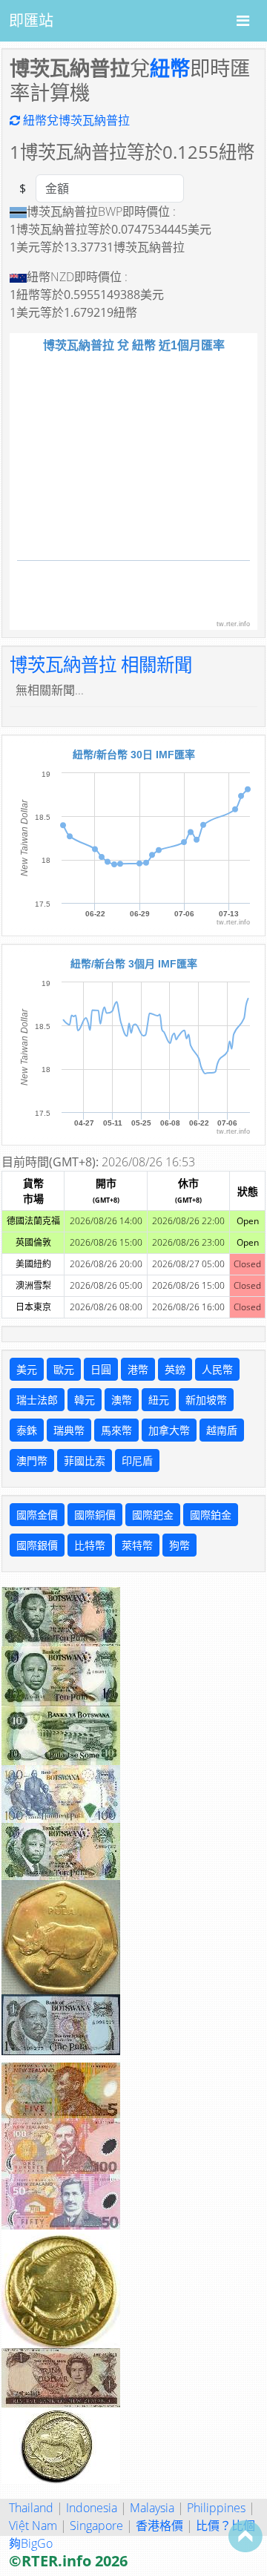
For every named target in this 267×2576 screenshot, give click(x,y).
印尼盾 (137, 1460)
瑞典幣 (69, 1430)
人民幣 (217, 1369)
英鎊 (175, 1369)
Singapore (96, 2526)
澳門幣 (32, 1460)
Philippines (216, 2508)
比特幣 (90, 1545)
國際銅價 (95, 1515)
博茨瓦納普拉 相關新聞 (101, 664)
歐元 (64, 1369)
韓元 (85, 1400)
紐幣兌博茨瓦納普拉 (75, 120)
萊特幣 (137, 1545)
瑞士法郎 (37, 1400)
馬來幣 (116, 1430)
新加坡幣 (206, 1400)
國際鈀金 (153, 1515)
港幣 (138, 1369)
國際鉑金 (211, 1515)
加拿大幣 (169, 1430)
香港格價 (159, 2526)
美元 (27, 1369)
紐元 (159, 1400)
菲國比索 (85, 1460)
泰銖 (27, 1430)
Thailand (31, 2508)
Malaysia (152, 2508)
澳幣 (122, 1400)
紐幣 (170, 68)
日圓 (101, 1369)
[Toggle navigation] (243, 21)
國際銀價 (37, 1545)
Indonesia (92, 2508)
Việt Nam (33, 2526)
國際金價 (37, 1515)
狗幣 (179, 1545)
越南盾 (222, 1430)
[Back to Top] (245, 2536)
